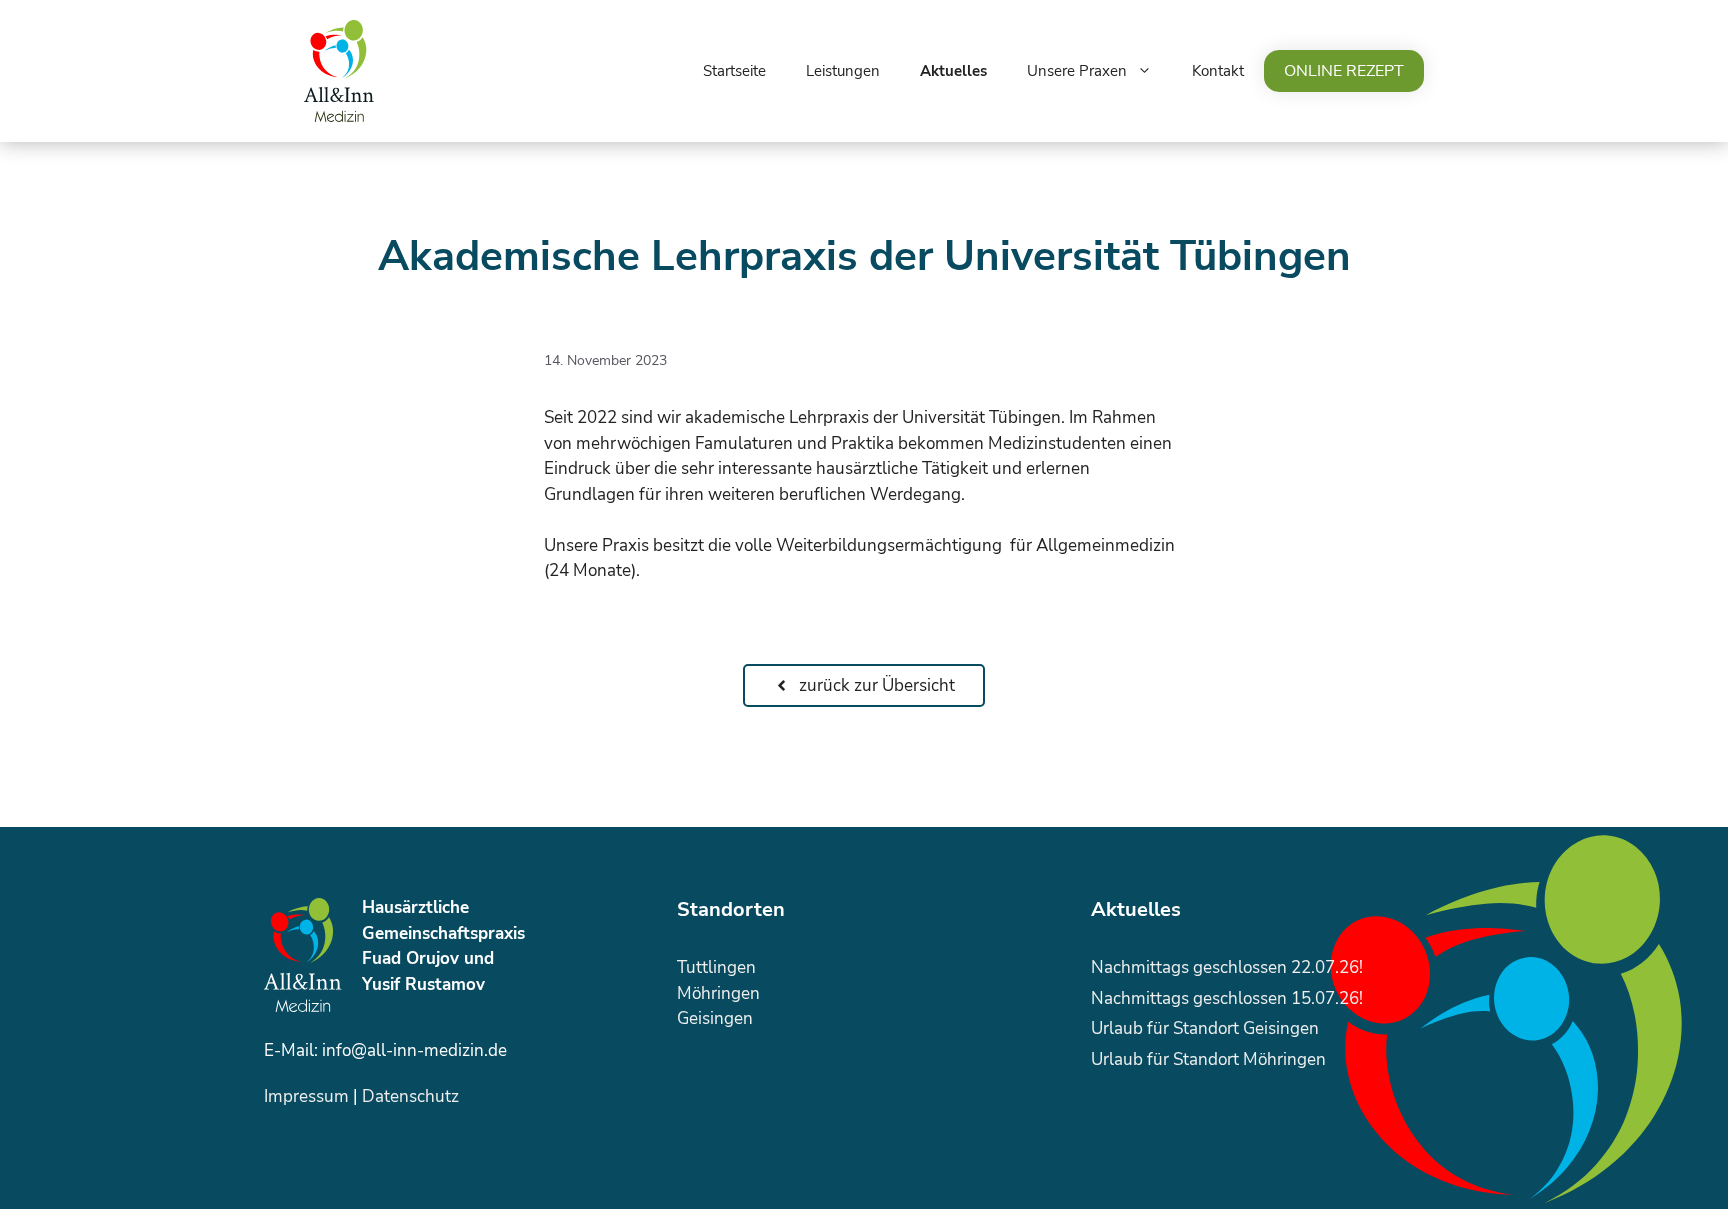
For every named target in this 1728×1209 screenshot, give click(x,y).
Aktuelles (953, 71)
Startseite (734, 71)
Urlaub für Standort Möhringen (1208, 1059)
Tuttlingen (716, 967)
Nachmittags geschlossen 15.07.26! (1227, 998)
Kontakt (1218, 71)
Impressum (306, 1096)
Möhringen (718, 993)
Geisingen (715, 1018)
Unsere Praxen (1077, 71)
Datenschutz (410, 1096)
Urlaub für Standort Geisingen (1205, 1028)
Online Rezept (1344, 71)
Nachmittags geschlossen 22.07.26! (1227, 967)
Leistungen (843, 71)
